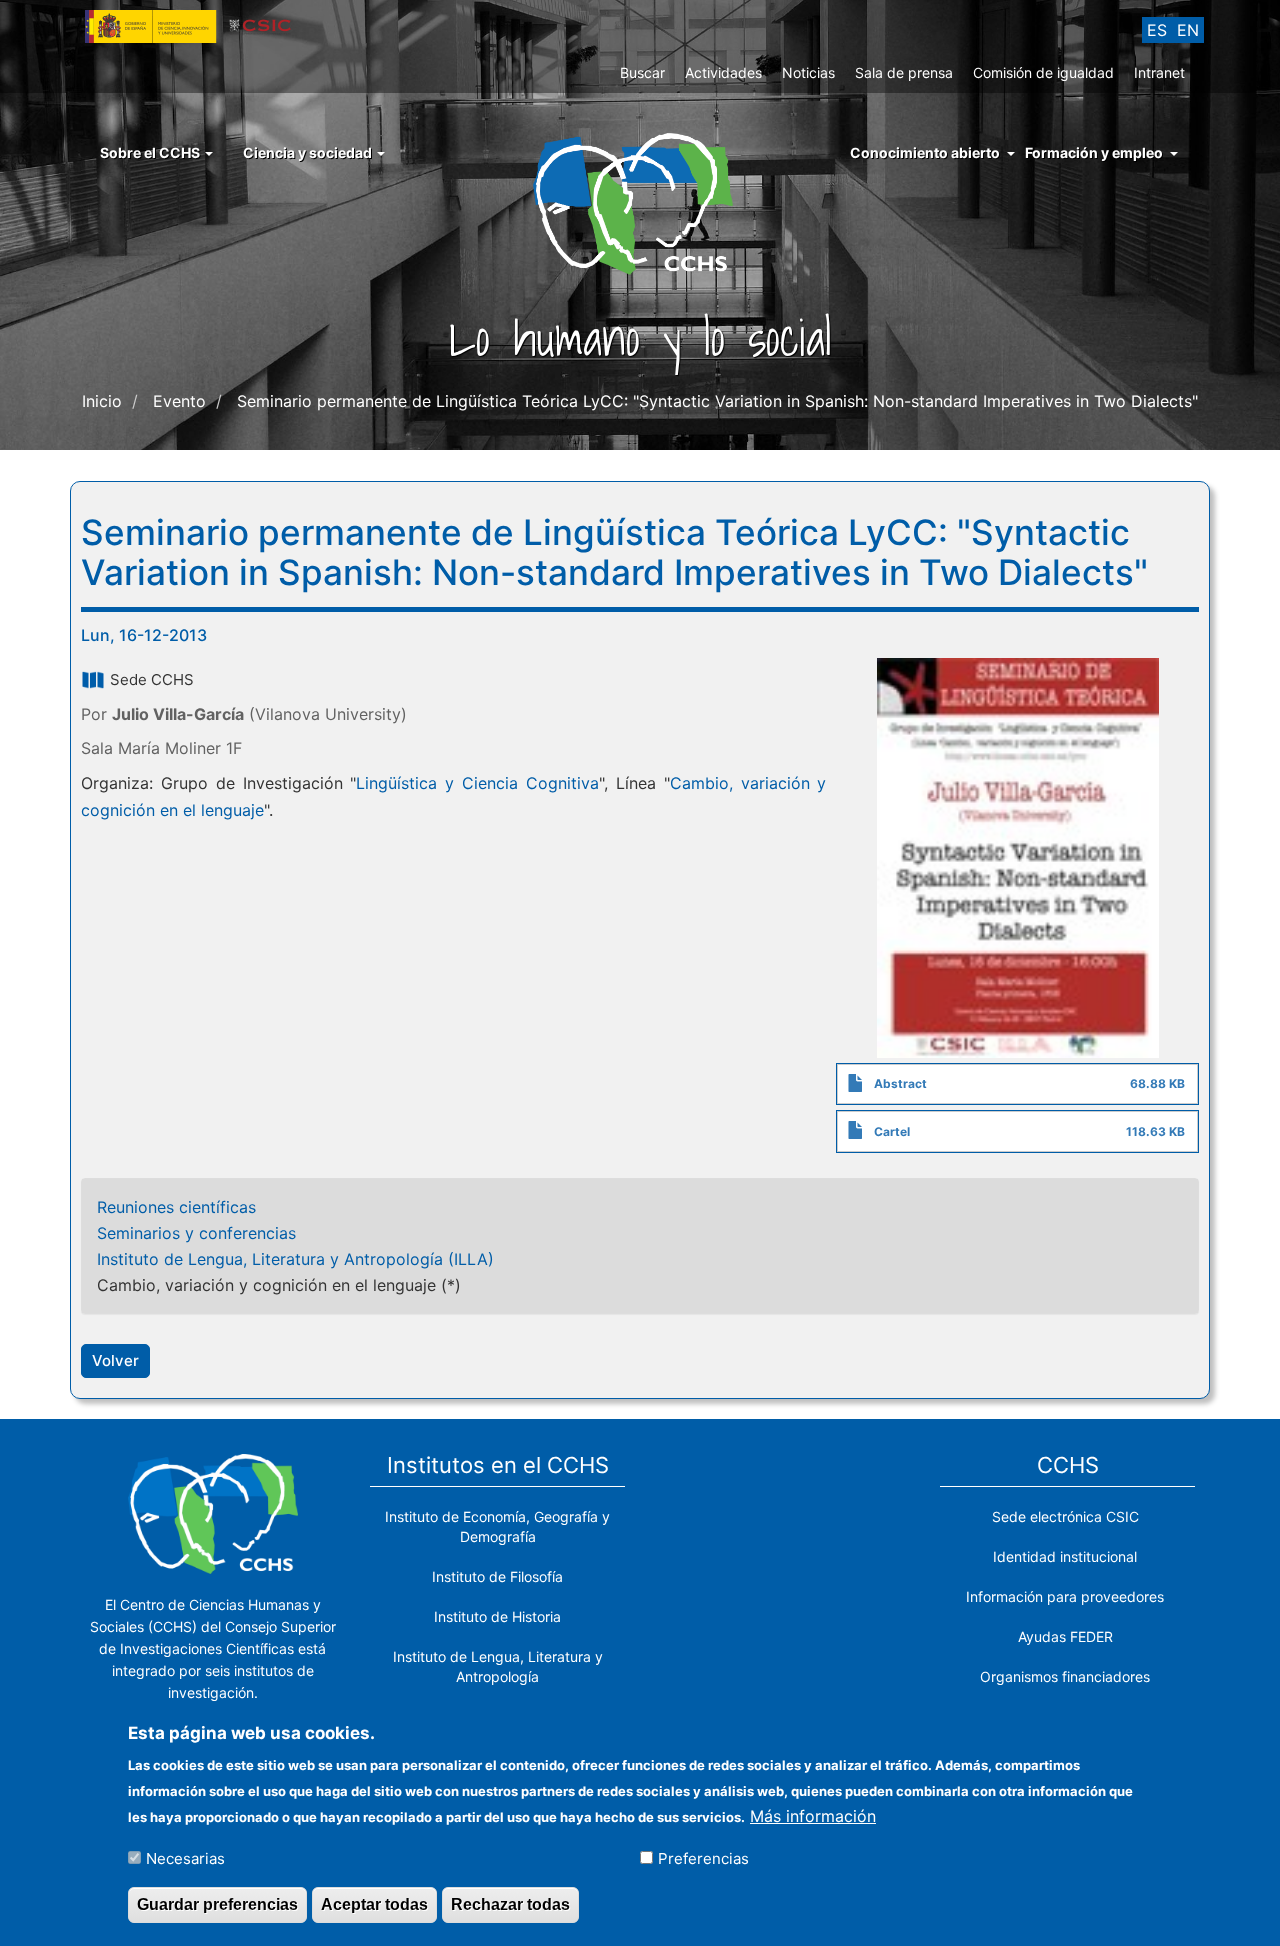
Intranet (1159, 72)
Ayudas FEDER (1065, 1636)
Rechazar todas (510, 1904)
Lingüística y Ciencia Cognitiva (477, 783)
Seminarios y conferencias (196, 1233)
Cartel (892, 1131)
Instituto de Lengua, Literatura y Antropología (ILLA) (295, 1259)
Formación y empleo (1094, 152)
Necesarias (185, 1857)
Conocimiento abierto (925, 152)
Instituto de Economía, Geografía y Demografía (497, 1526)
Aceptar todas (374, 1904)
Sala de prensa (904, 72)
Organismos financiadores (1065, 1676)
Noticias (808, 72)
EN (1188, 30)
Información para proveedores (1065, 1596)
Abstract (900, 1083)
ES (1157, 30)
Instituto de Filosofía (497, 1576)
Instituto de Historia (497, 1616)
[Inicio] (640, 202)
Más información (813, 1815)
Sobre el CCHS (151, 152)
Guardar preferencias (217, 1904)
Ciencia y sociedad (309, 152)
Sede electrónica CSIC (1065, 1516)
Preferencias (703, 1857)
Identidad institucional (1065, 1556)
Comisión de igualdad (1043, 72)
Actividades (723, 72)
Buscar (642, 72)
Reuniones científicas (176, 1207)
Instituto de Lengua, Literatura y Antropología (498, 1666)
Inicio (102, 401)
